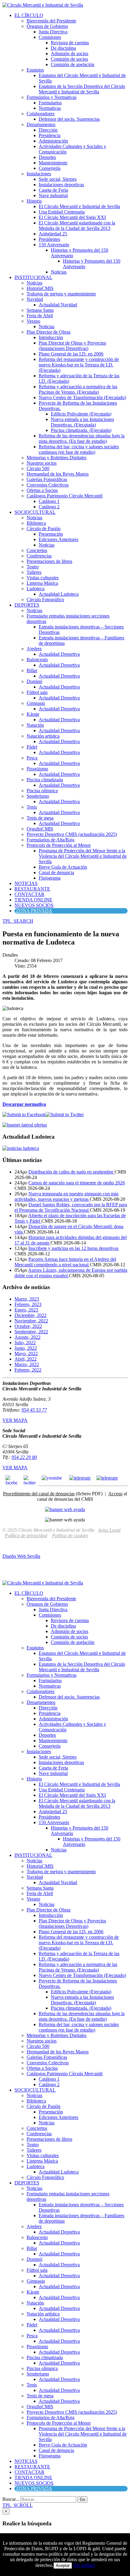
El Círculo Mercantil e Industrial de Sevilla (79, 206)
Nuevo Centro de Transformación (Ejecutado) (82, 397)
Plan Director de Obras (49, 332)
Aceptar (63, 2566)
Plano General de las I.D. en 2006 (71, 354)
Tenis (32, 807)
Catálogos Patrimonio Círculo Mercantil (65, 496)
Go (82, 2499)
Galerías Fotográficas (47, 479)
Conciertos (37, 550)
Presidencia (50, 135)
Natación (35, 725)
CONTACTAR (29, 894)
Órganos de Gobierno (47, 26)
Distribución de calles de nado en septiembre (71, 1172)
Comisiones (50, 37)
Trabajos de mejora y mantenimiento (61, 294)
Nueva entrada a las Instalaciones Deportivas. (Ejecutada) (82, 422)
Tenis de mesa (40, 818)
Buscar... (11, 2499)
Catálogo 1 (49, 501)
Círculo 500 (38, 468)
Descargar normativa (24, 1104)
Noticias (59, 272)
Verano (33, 321)
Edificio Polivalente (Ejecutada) (81, 414)
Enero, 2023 (26, 1310)
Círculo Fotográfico (45, 599)
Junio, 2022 (26, 1348)
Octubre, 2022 (28, 1326)
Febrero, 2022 (28, 1370)
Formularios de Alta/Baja (50, 840)
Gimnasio (36, 703)
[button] (18, 921)
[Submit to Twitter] (65, 1115)
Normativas (50, 108)
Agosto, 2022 (28, 1337)
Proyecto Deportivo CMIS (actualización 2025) (72, 834)
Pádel (32, 747)
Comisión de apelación (73, 64)
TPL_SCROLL (18, 2505)
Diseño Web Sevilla (21, 1556)
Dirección (48, 130)
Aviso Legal (109, 1530)
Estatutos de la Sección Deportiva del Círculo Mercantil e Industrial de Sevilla (82, 89)
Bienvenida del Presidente (51, 21)
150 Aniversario (54, 245)
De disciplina (63, 48)
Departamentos (41, 125)
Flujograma (50, 878)
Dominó (34, 681)
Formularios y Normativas (52, 97)
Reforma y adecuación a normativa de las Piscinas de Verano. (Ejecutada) (78, 389)
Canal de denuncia (56, 872)
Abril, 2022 (26, 1359)
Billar (32, 670)
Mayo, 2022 (26, 1354)
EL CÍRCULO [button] (29, 15)
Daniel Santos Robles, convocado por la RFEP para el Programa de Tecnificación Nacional (71, 1207)
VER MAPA (15, 1420)
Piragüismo (37, 769)
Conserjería (50, 168)
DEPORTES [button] (27, 605)
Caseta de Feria (53, 190)
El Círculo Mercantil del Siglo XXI (72, 217)
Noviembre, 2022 (31, 1321)
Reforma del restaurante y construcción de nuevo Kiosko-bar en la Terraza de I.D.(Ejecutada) (79, 365)
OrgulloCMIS (40, 829)
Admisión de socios (70, 54)
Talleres (34, 572)
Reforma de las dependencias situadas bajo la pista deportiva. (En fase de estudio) (82, 438)
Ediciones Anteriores (58, 539)
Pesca (32, 758)
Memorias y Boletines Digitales (57, 458)
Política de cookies (70, 1535)
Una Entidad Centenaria (62, 212)
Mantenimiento (53, 163)
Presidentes (49, 239)
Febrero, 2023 (28, 1304)
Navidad (35, 299)
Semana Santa (40, 310)
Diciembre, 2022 (31, 1315)
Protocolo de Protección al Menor (59, 845)
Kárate (33, 714)
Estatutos (35, 70)
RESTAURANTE (32, 889)
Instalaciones (39, 174)
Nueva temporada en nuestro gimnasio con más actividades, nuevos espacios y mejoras (67, 1196)
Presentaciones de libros (49, 561)
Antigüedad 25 (53, 234)
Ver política (84, 2565)
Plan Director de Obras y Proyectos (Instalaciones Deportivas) (72, 346)
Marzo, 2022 (27, 1364)
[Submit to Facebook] (24, 1115)
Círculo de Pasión (44, 529)
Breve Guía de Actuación (63, 867)
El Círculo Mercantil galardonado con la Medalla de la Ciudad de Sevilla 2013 (77, 226)
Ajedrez (34, 649)
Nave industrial (53, 195)
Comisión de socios (69, 59)
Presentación (51, 534)
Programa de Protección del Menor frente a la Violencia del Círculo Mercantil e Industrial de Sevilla (83, 856)
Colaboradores (41, 114)
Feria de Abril (40, 316)
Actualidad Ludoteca (59, 594)
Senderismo (38, 796)
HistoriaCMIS (40, 288)
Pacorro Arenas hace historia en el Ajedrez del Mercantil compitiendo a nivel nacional (65, 1262)
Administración (53, 141)
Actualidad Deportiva (59, 654)
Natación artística (43, 736)
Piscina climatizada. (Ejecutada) (81, 430)
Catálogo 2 (49, 507)
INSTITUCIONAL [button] (33, 277)
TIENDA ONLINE (33, 900)
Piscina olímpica (42, 791)
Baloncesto (37, 660)
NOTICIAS (26, 883)
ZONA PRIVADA (34, 911)
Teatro (33, 567)
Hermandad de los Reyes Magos (58, 474)
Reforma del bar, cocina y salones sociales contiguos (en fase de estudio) (79, 449)
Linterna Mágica (42, 583)
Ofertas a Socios (42, 490)
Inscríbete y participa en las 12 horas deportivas (73, 1248)
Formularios (50, 103)
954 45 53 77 (34, 1410)
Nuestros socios (42, 463)
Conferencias (39, 556)
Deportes (47, 157)
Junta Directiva (53, 32)
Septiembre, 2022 (31, 1332)
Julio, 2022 (25, 1343)
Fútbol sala (37, 692)
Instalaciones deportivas (61, 185)
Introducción (51, 337)
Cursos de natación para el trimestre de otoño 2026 (77, 1183)
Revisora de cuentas (70, 43)
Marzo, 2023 (27, 1299)
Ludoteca (36, 589)
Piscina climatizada (45, 780)
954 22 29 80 (24, 1457)
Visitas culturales (43, 578)
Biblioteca (36, 523)
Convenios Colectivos (48, 485)
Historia (34, 201)
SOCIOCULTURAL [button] (35, 512)
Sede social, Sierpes (58, 179)
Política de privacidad (26, 1535)
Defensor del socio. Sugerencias (69, 119)
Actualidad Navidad (58, 305)
